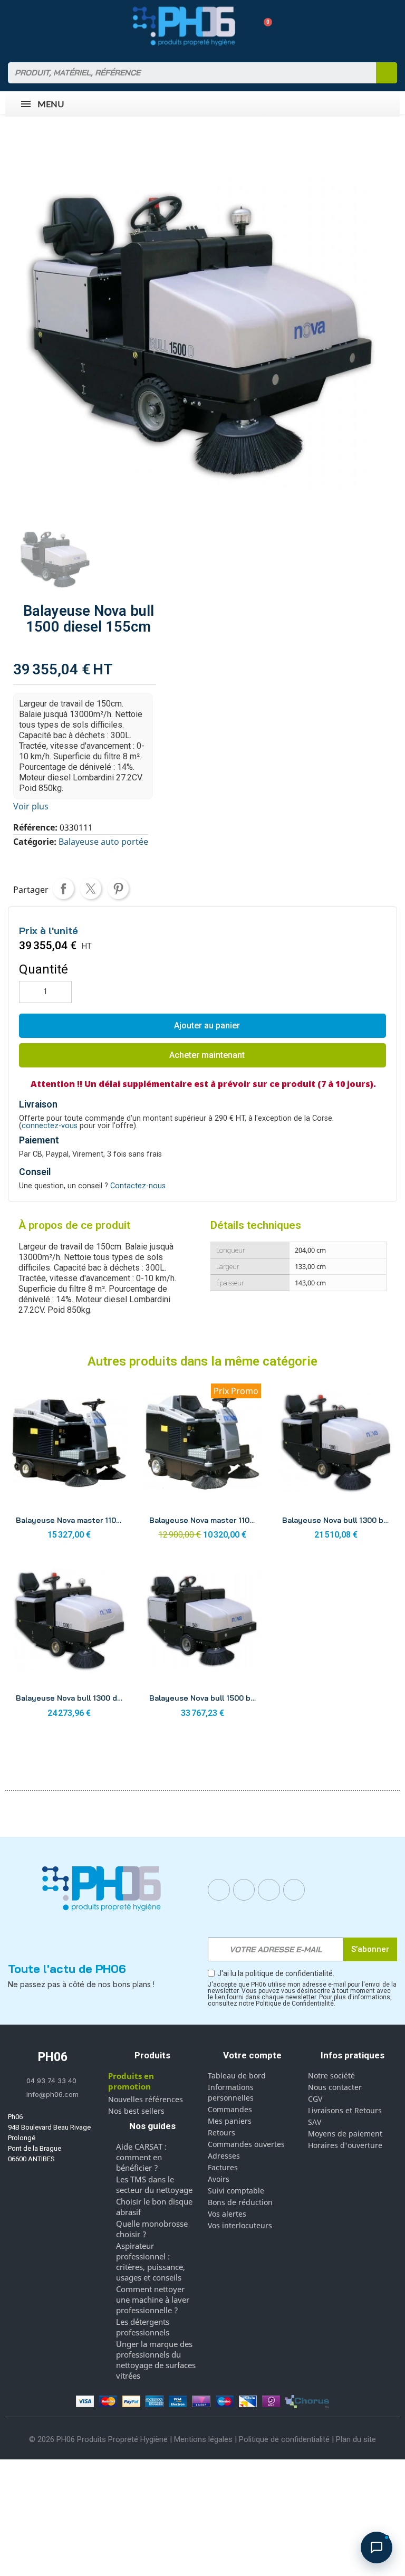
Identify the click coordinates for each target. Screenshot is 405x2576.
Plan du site (356, 2439)
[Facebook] (219, 1890)
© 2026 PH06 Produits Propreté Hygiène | (102, 2439)
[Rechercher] (387, 73)
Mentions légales (203, 2439)
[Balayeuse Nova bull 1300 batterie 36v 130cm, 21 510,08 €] (336, 1464)
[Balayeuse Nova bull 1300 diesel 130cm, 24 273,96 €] (69, 1642)
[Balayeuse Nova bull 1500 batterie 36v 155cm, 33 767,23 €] (203, 1642)
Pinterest (118, 889)
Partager (63, 889)
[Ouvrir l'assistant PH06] (377, 2548)
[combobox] (185, 73)
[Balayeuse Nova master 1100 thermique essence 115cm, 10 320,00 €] (203, 1464)
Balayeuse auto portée (103, 842)
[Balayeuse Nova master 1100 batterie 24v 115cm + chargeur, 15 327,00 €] (69, 1464)
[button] (264, 26)
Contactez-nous (138, 1186)
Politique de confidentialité (284, 2439)
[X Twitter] (294, 1890)
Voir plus (31, 806)
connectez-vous (50, 1126)
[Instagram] (244, 1890)
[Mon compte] (245, 26)
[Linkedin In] (269, 1890)
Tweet (91, 889)
